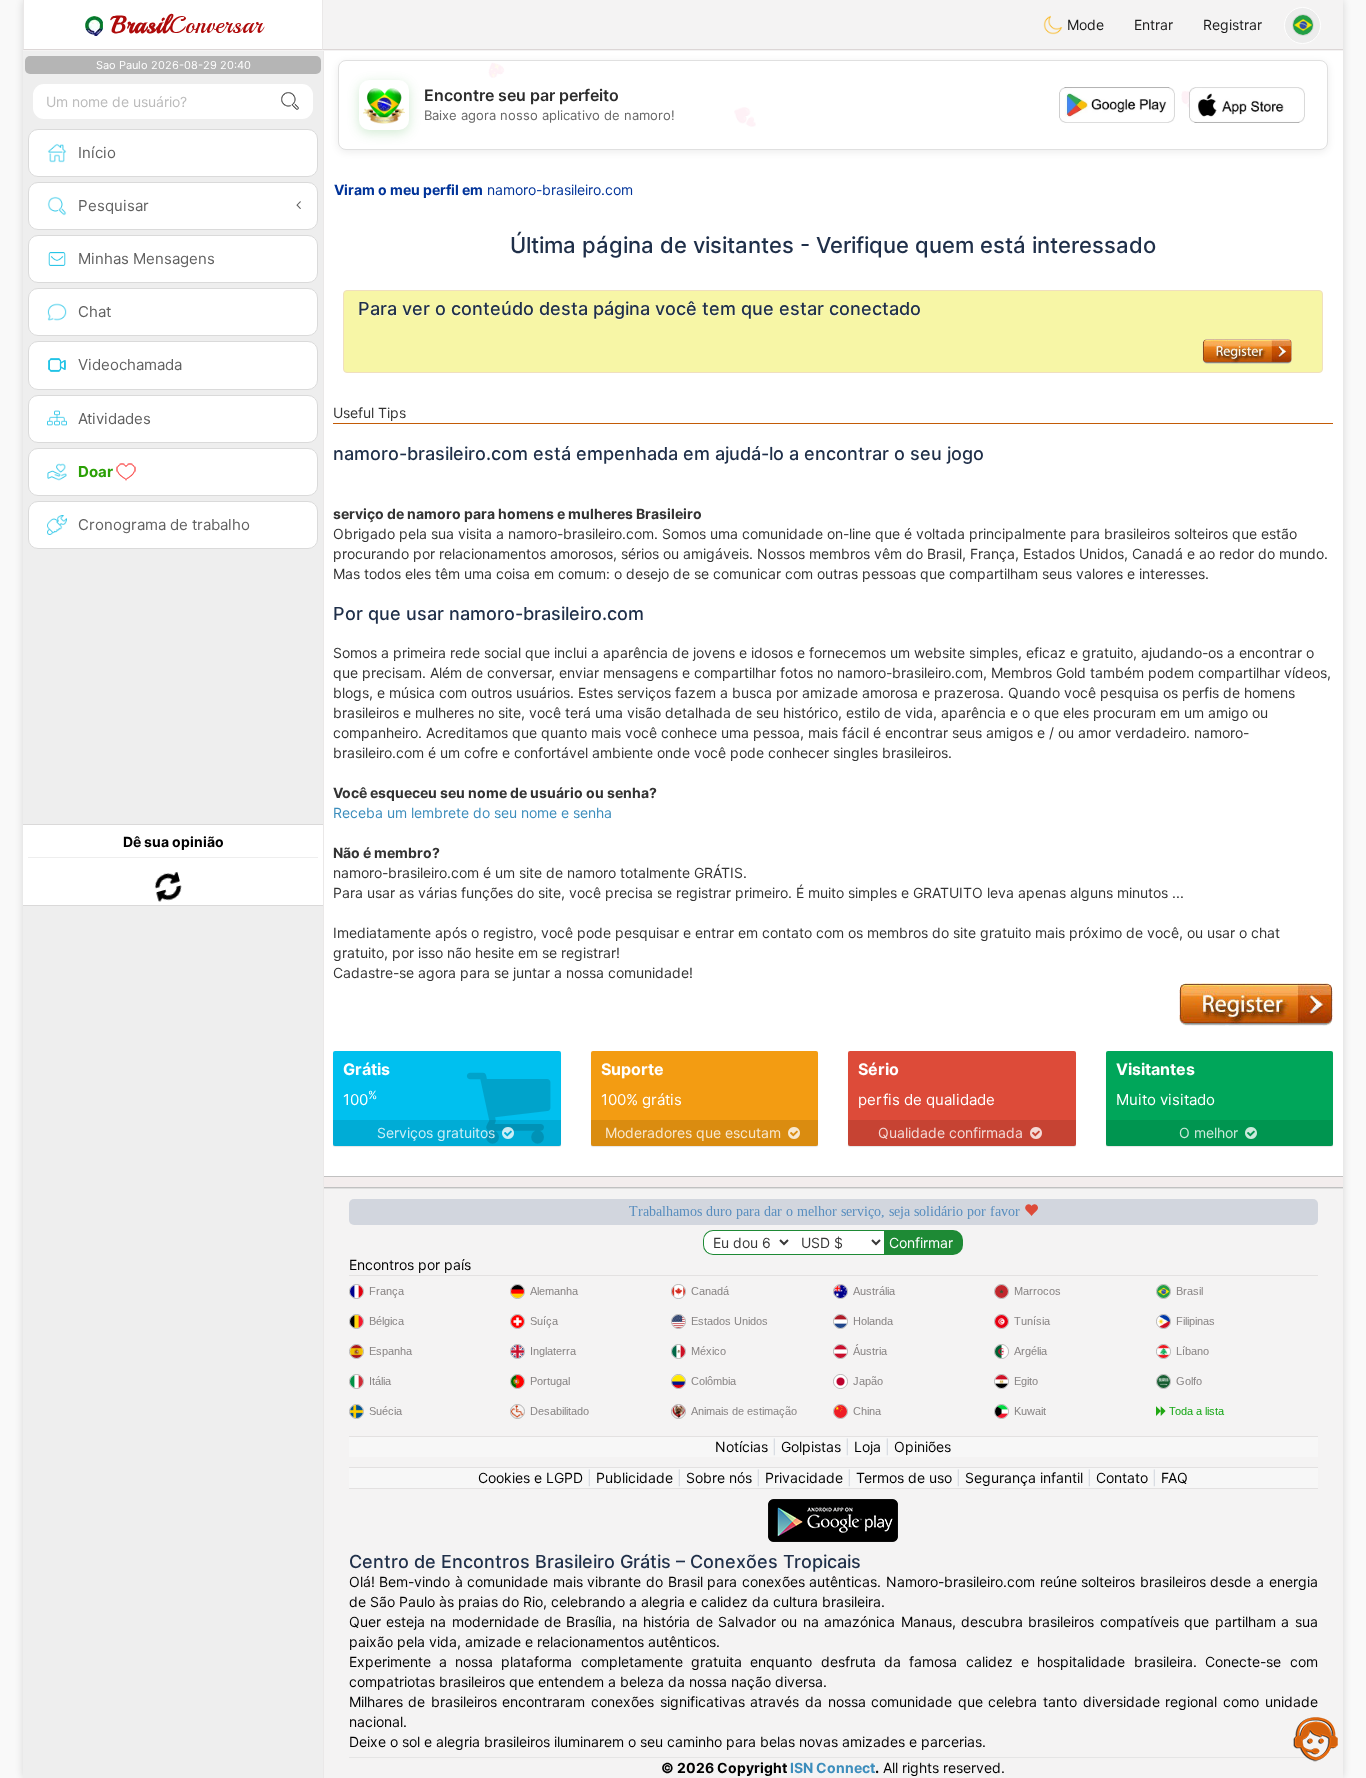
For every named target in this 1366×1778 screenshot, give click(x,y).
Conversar (186, 25)
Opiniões (922, 1446)
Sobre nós (719, 1477)
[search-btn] (290, 101)
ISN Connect (832, 1767)
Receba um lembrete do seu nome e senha (472, 812)
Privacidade (804, 1477)
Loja (867, 1446)
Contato (1122, 1477)
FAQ (1174, 1477)
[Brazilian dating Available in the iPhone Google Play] (833, 1508)
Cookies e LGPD (530, 1477)
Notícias (741, 1446)
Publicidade (634, 1477)
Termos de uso (904, 1477)
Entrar (1153, 24)
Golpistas (811, 1446)
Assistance (1316, 1738)
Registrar (1232, 24)
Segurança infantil (1024, 1477)
